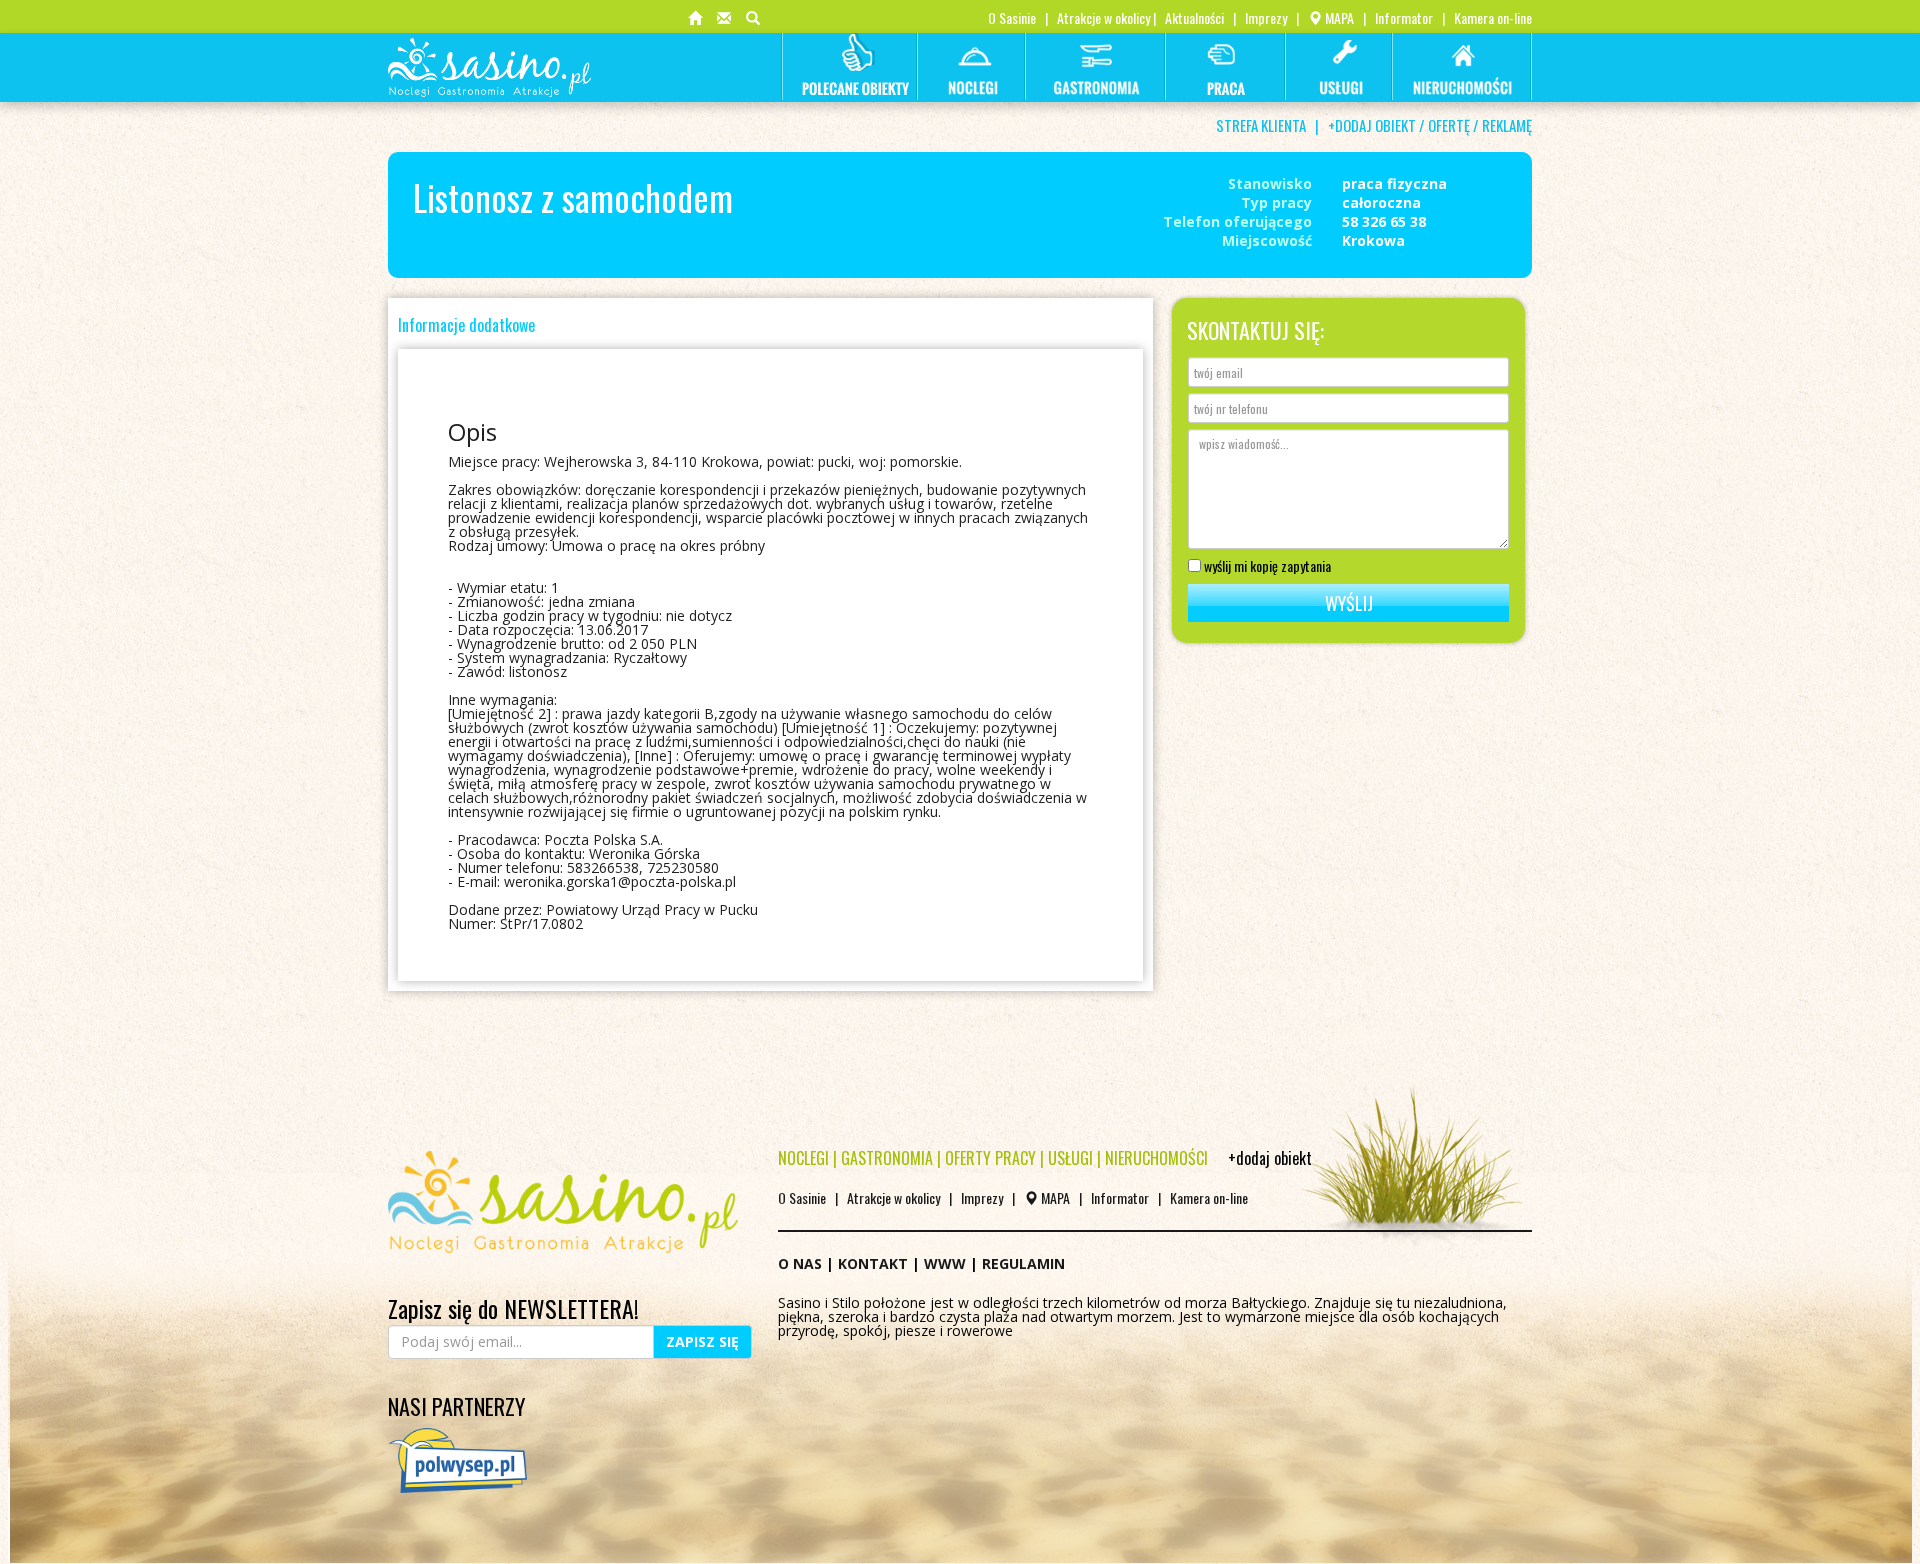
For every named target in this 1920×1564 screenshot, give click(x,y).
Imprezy (1266, 17)
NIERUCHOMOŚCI (1156, 1158)
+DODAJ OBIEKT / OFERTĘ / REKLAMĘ (1430, 125)
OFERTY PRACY (990, 1158)
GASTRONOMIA (887, 1158)
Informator (1404, 17)
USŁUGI (1070, 1158)
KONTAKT (873, 1263)
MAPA (1338, 17)
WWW (945, 1263)
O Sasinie (1012, 17)
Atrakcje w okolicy (1103, 17)
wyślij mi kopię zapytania (1266, 564)
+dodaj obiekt (1270, 1158)
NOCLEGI (803, 1158)
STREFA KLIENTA (1261, 125)
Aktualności (1194, 17)
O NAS (800, 1263)
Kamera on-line (1493, 17)
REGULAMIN (1023, 1263)
